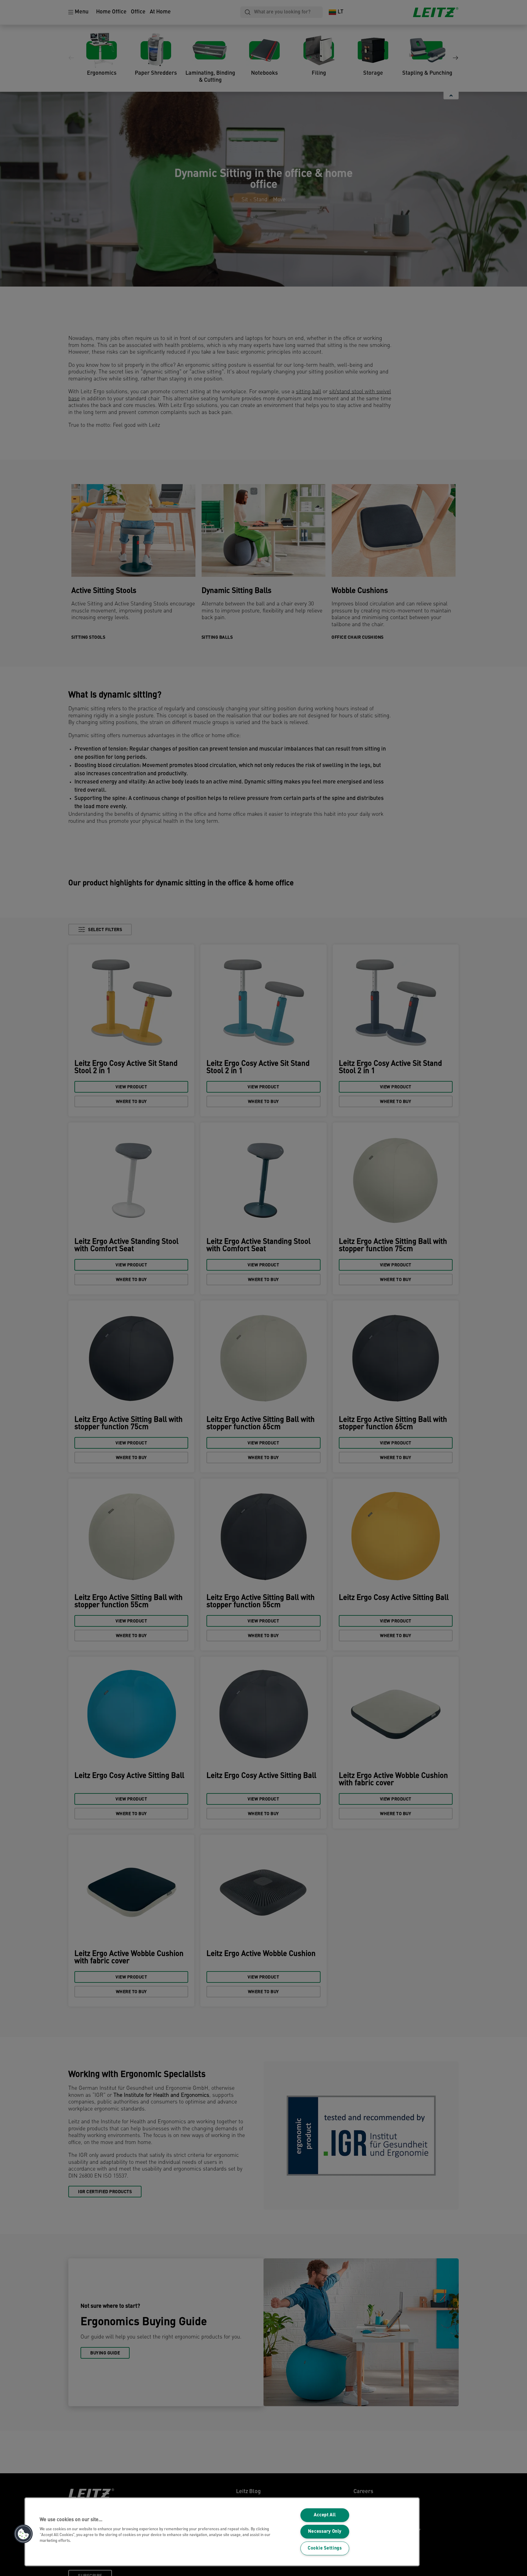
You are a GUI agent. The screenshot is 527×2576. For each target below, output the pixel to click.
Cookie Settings (325, 2548)
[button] (23, 2534)
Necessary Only (325, 2532)
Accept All (325, 2515)
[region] (222, 2532)
